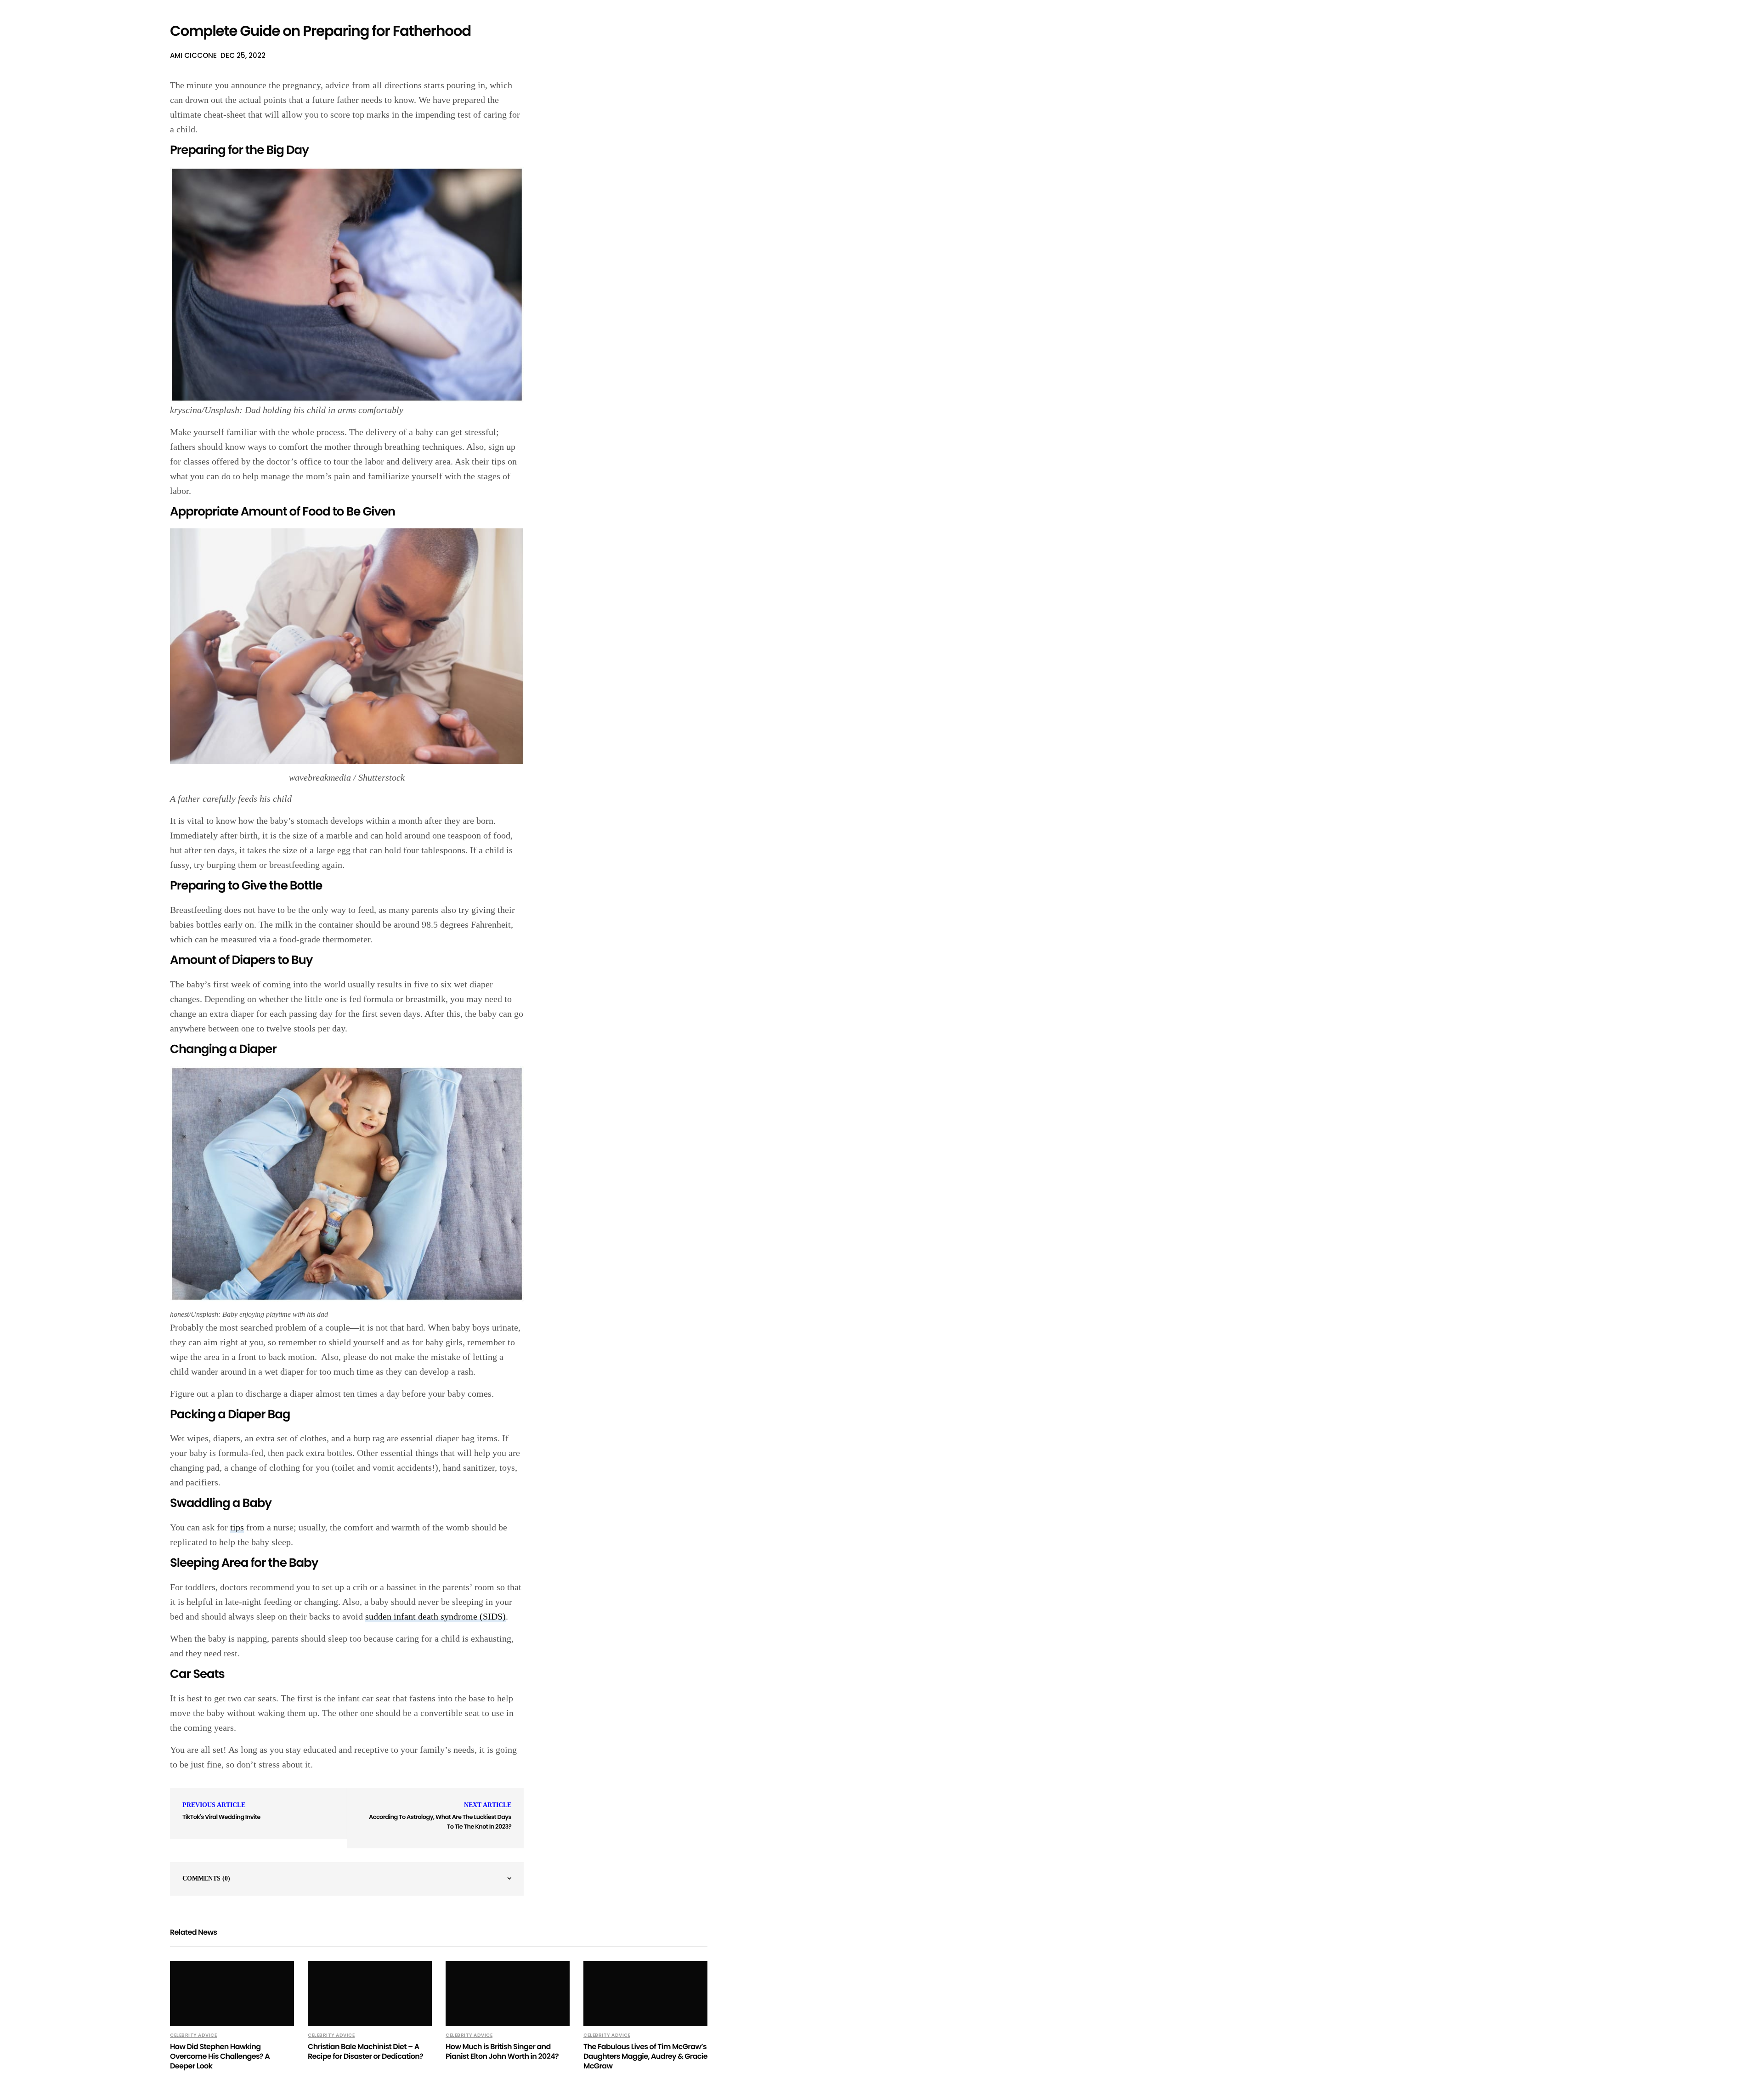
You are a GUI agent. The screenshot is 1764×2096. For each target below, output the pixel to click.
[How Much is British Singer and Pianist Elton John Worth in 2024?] (508, 1994)
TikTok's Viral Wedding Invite (221, 1817)
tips (237, 1527)
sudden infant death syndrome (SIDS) (435, 1616)
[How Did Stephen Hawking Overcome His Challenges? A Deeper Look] (232, 1994)
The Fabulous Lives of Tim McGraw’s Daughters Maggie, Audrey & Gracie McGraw (645, 2056)
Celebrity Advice (193, 2035)
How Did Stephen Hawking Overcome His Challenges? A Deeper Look (220, 2056)
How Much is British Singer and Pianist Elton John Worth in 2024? (502, 2051)
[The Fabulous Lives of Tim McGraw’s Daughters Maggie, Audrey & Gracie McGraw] (645, 1994)
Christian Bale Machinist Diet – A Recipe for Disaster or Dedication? (365, 2051)
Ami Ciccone (193, 55)
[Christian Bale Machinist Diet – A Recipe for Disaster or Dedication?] (370, 1994)
